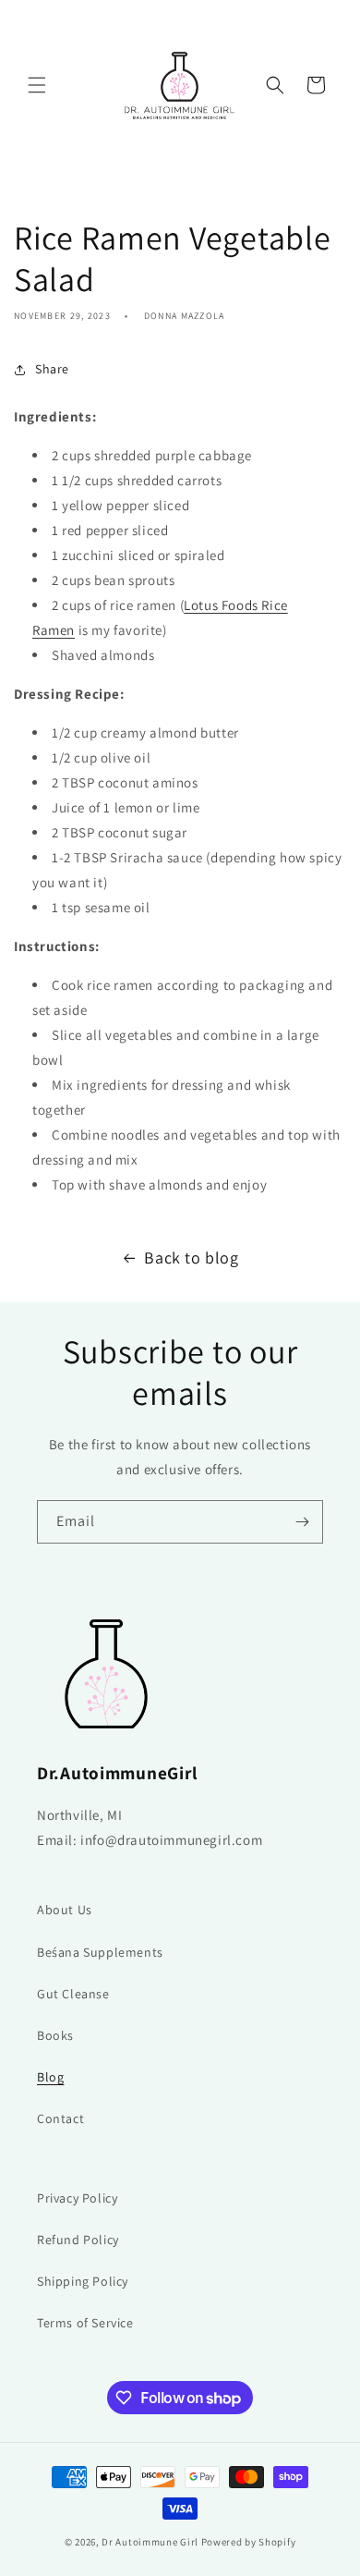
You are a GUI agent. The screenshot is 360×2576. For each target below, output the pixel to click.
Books (55, 2035)
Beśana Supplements (100, 1952)
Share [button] (52, 369)
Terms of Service (85, 2323)
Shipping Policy (83, 2281)
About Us (65, 1910)
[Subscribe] (302, 1522)
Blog (50, 2077)
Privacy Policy (77, 2198)
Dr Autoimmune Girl (150, 2542)
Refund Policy (78, 2240)
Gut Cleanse (73, 1994)
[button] (37, 85)
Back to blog (191, 1257)
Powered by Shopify (249, 2542)
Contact (60, 2118)
